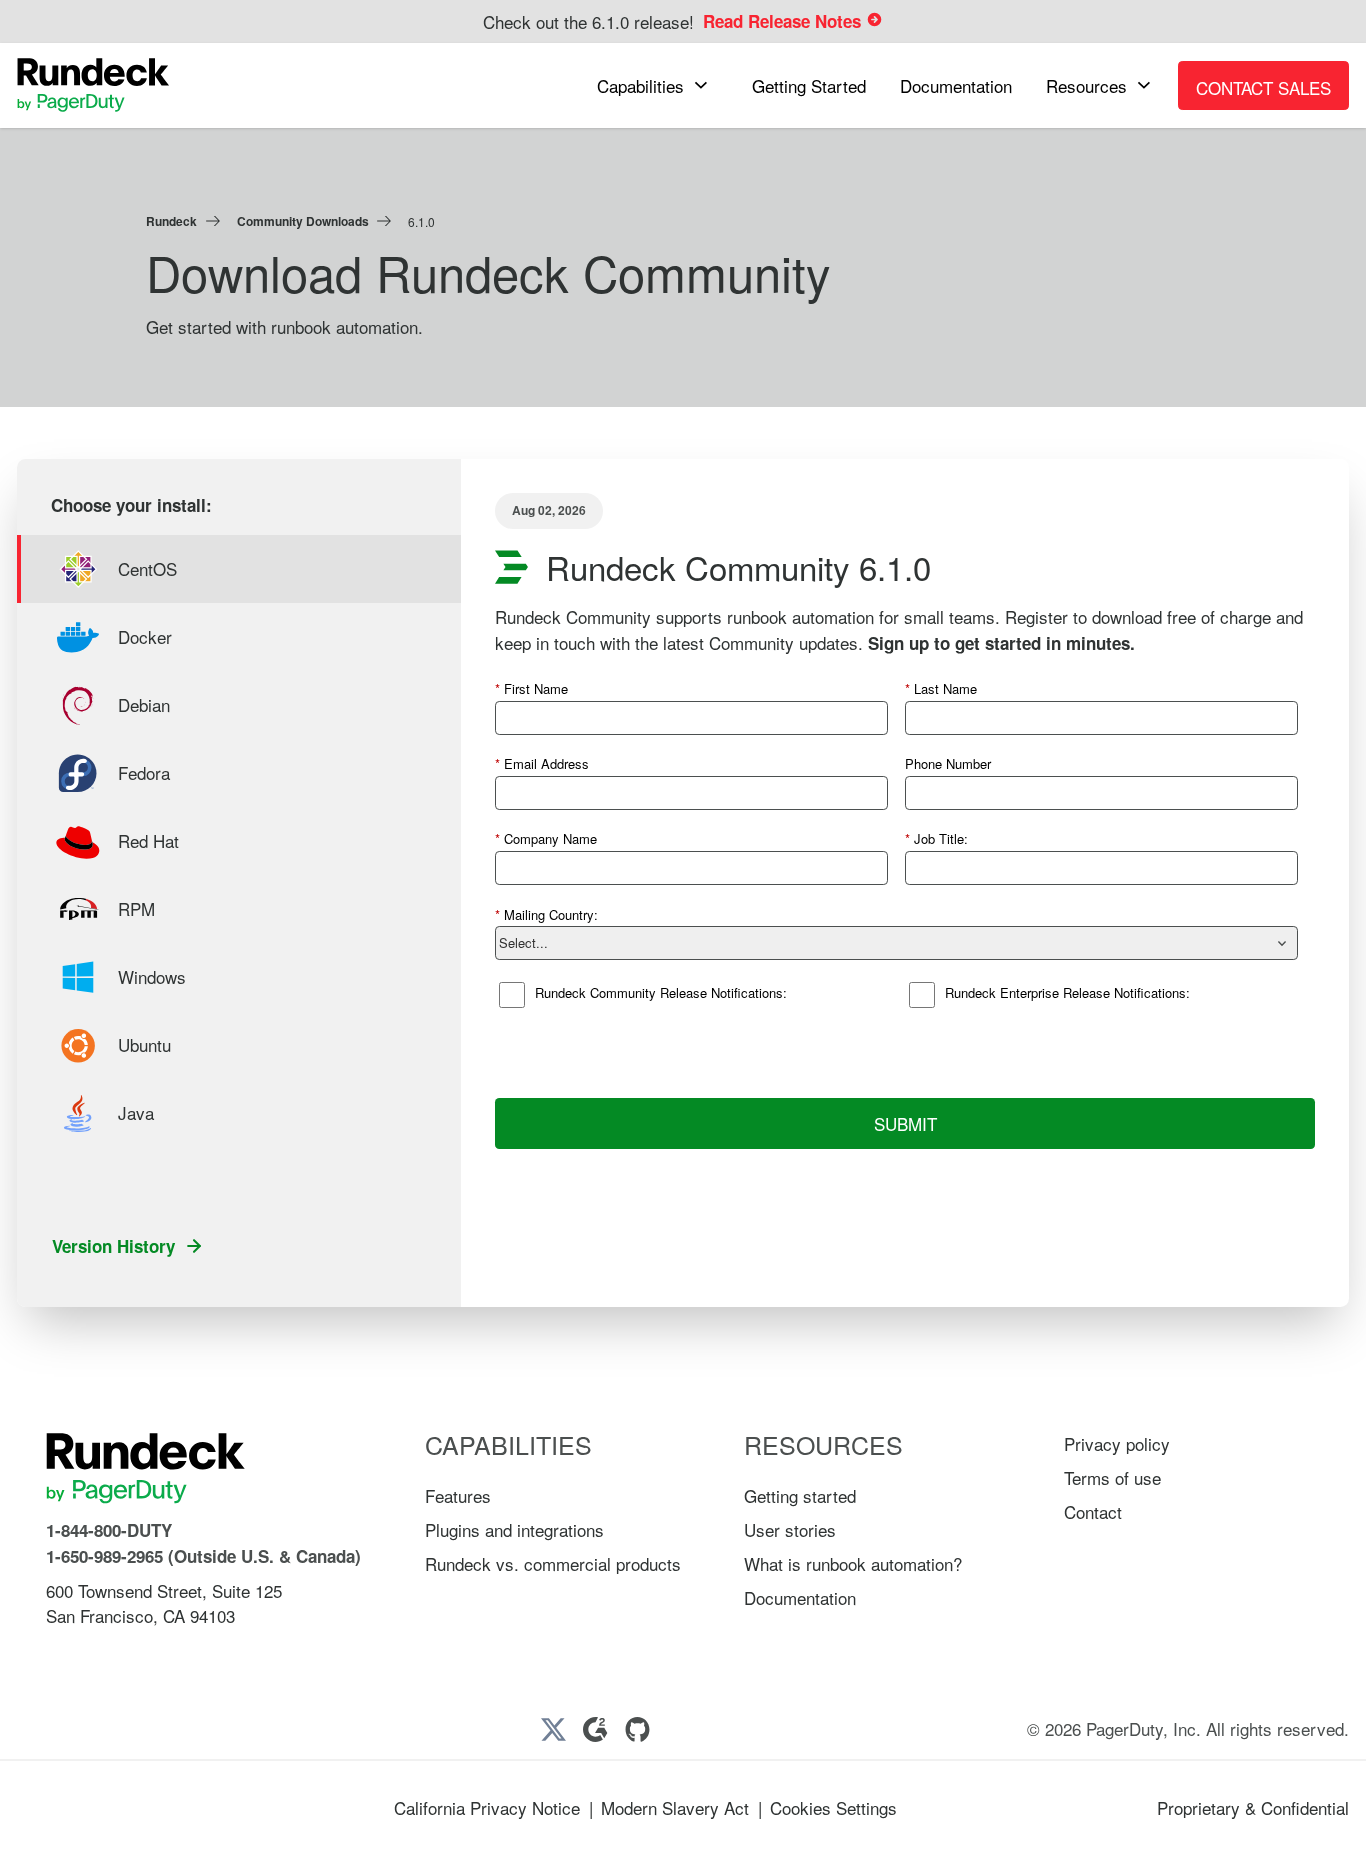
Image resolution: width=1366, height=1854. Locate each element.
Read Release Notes (784, 21)
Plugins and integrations (514, 1529)
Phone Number (948, 763)
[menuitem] (657, 85)
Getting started (800, 1495)
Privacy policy (1117, 1443)
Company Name (546, 838)
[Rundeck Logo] (93, 85)
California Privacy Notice (487, 1807)
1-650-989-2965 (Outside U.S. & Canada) (203, 1556)
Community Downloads (303, 221)
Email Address (542, 763)
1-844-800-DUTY (109, 1530)
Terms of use (1112, 1477)
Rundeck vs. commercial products (553, 1563)
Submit (905, 1123)
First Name (531, 688)
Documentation (800, 1597)
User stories (790, 1529)
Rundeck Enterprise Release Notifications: (1067, 992)
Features (458, 1495)
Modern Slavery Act (675, 1807)
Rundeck (171, 221)
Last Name (941, 688)
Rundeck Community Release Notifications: (661, 992)
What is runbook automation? (853, 1563)
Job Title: (936, 838)
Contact (1093, 1511)
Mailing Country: (546, 914)
